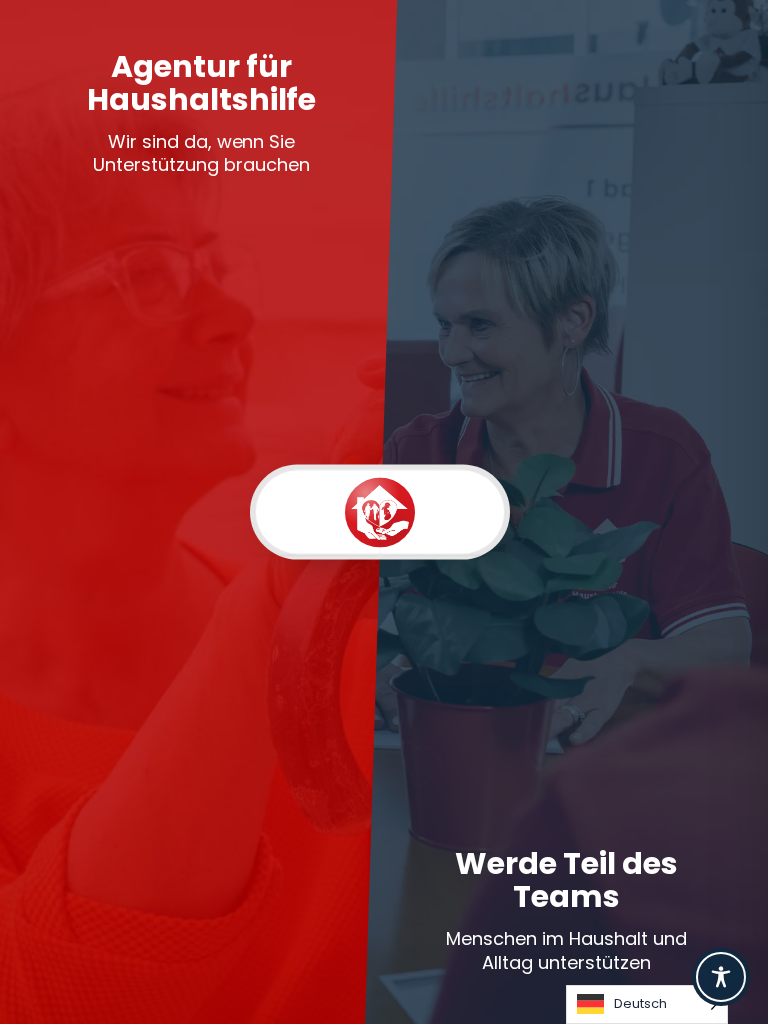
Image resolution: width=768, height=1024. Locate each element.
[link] (201, 512)
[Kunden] (317, 512)
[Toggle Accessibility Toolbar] (721, 977)
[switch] (380, 512)
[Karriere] (442, 512)
